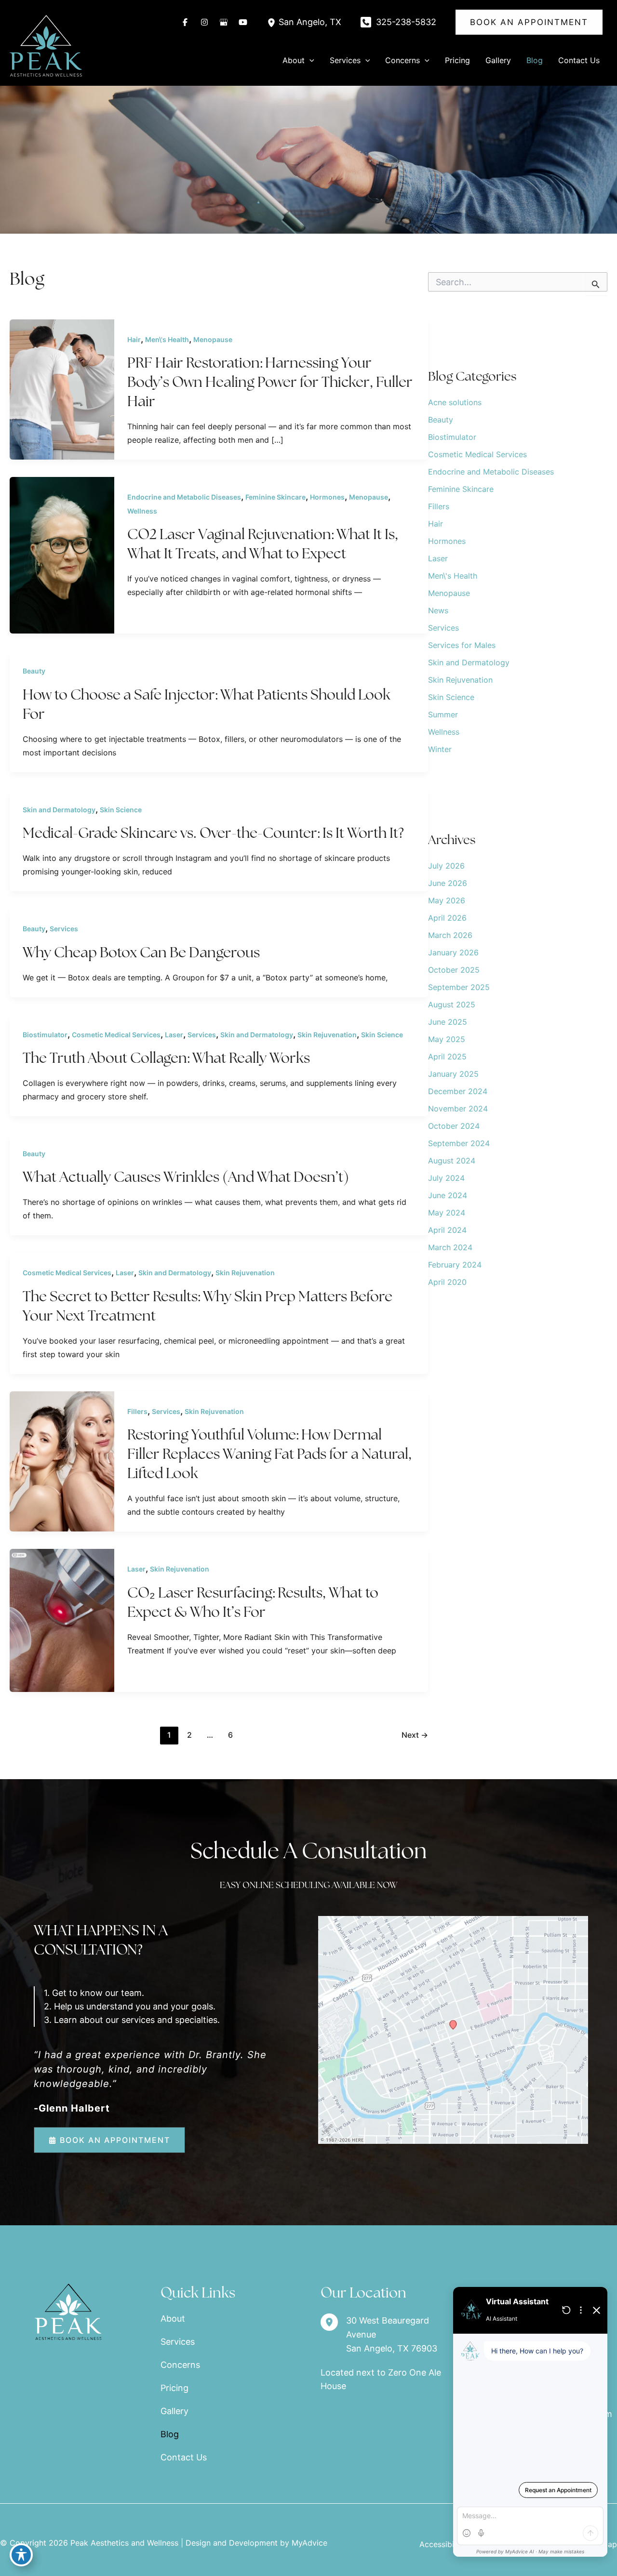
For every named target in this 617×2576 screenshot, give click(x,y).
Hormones (327, 497)
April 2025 (447, 1057)
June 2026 (448, 883)
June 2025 (448, 1022)
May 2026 (447, 900)
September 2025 (459, 987)
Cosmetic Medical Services (116, 1035)
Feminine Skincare (275, 497)
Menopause (213, 339)
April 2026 (447, 918)
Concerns (180, 2365)
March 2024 (450, 1247)
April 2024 (447, 1230)
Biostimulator (45, 1035)
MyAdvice (309, 2543)
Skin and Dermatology (59, 810)
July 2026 (446, 866)
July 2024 (446, 1178)
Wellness (142, 511)
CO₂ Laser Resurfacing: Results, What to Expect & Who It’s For (253, 1602)
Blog (170, 2434)
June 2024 (448, 1195)
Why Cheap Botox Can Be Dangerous (141, 952)
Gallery (174, 2411)
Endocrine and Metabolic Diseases (184, 497)
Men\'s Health (167, 339)
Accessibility (442, 2544)
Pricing (174, 2388)
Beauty (34, 671)
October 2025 (454, 970)
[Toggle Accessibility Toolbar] (21, 2555)
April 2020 (447, 1282)
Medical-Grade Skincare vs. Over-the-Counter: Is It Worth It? (213, 833)
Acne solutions (455, 402)
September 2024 (459, 1143)
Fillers (137, 1411)
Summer (443, 714)
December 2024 (458, 1091)
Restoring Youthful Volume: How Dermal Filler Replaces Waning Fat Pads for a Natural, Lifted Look (269, 1454)
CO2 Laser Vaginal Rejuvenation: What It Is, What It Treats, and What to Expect (263, 544)
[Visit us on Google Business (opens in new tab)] (224, 22)
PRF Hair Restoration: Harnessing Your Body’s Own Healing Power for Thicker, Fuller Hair (270, 382)
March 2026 (450, 935)
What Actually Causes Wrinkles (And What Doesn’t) (186, 1177)
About (173, 2318)
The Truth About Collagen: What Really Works (166, 1058)
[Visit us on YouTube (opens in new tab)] (243, 22)
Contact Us (184, 2457)
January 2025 (453, 1074)
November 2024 (458, 1109)
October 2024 (454, 1126)
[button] (529, 22)
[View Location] (273, 22)
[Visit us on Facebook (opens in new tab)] (185, 22)
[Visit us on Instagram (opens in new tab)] (204, 22)
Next (415, 1735)
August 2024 (452, 1161)
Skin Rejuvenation (327, 1035)
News (438, 610)
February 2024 (455, 1265)
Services (64, 929)
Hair (134, 339)
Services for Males (462, 645)
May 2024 (447, 1213)
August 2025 (452, 1004)
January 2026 (453, 952)
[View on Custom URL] (453, 2029)
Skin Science (121, 810)
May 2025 (447, 1039)
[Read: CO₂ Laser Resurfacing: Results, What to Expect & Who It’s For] (62, 1619)
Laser (174, 1035)
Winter (440, 749)
